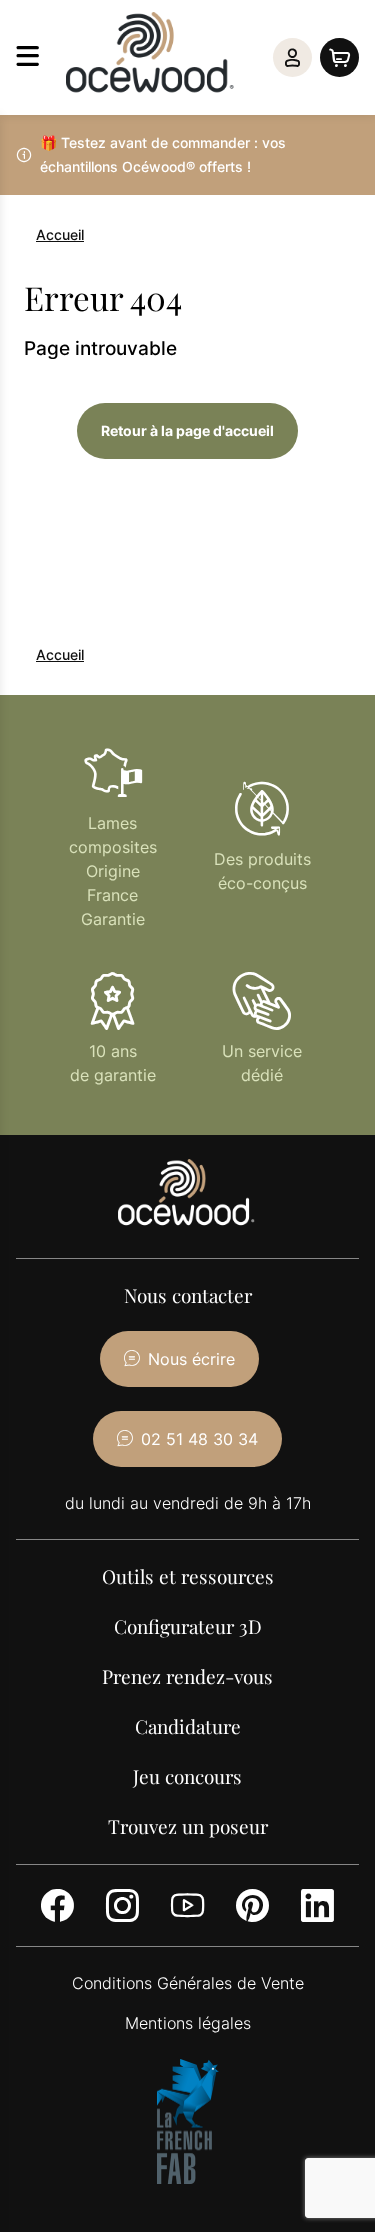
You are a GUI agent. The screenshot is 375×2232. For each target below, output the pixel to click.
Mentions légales (188, 2023)
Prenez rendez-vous (187, 1676)
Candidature (188, 1726)
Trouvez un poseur (188, 1826)
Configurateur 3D (188, 1626)
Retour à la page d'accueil (187, 430)
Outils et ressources (188, 1576)
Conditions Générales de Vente (188, 1983)
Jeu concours (187, 1776)
